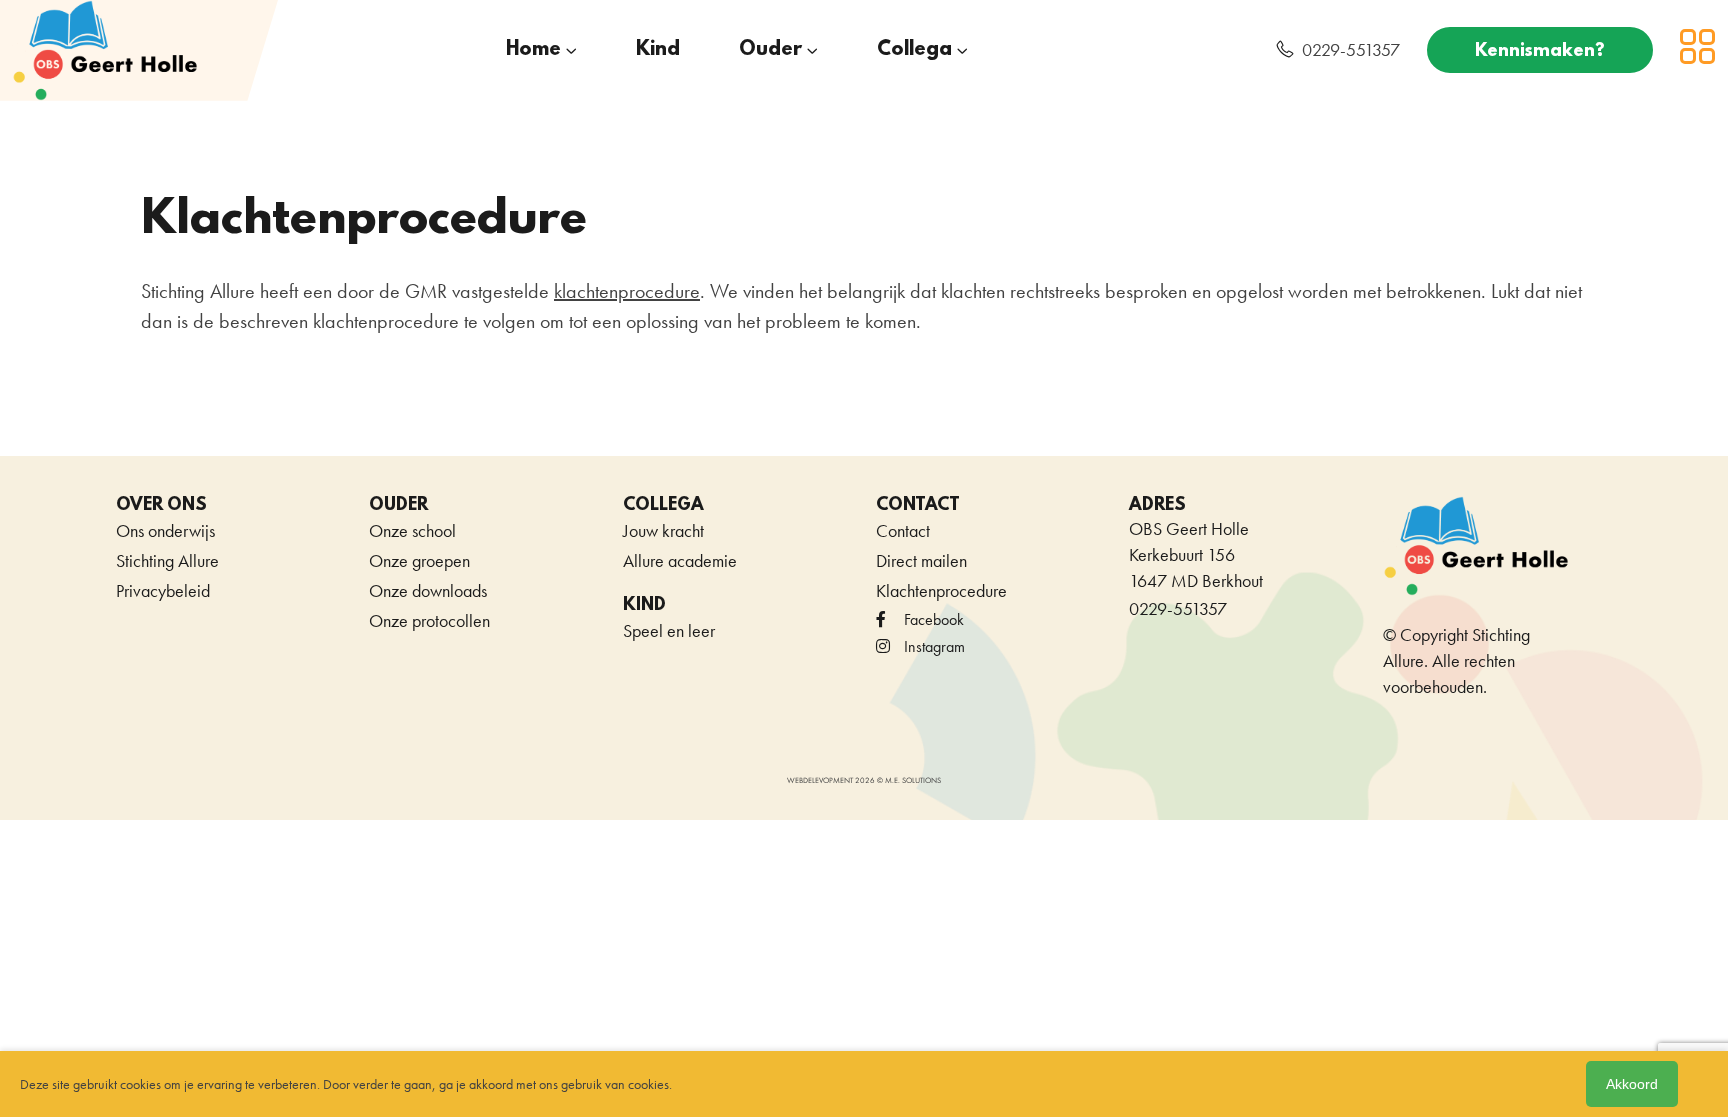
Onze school (412, 530)
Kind (658, 50)
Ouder (770, 50)
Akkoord (1632, 1084)
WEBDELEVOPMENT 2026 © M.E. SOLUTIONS (864, 780)
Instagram (934, 646)
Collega (914, 50)
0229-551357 (1351, 49)
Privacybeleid (163, 590)
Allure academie (680, 560)
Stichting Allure (167, 560)
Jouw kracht (663, 530)
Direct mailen (921, 560)
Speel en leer (669, 630)
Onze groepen (419, 560)
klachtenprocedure (627, 291)
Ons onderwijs (165, 530)
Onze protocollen (429, 620)
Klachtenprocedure (941, 590)
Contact (903, 530)
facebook (934, 619)
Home (533, 50)
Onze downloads (428, 590)
